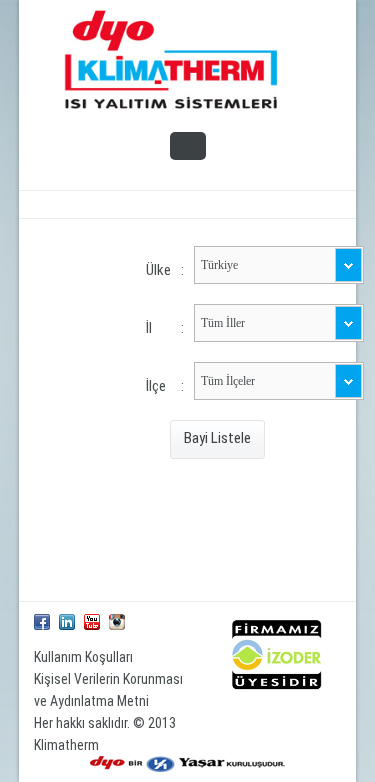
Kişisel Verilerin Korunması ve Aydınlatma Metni (108, 690)
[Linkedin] (67, 622)
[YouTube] (92, 622)
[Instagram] (117, 622)
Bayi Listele (217, 438)
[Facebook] (42, 622)
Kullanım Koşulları (83, 657)
